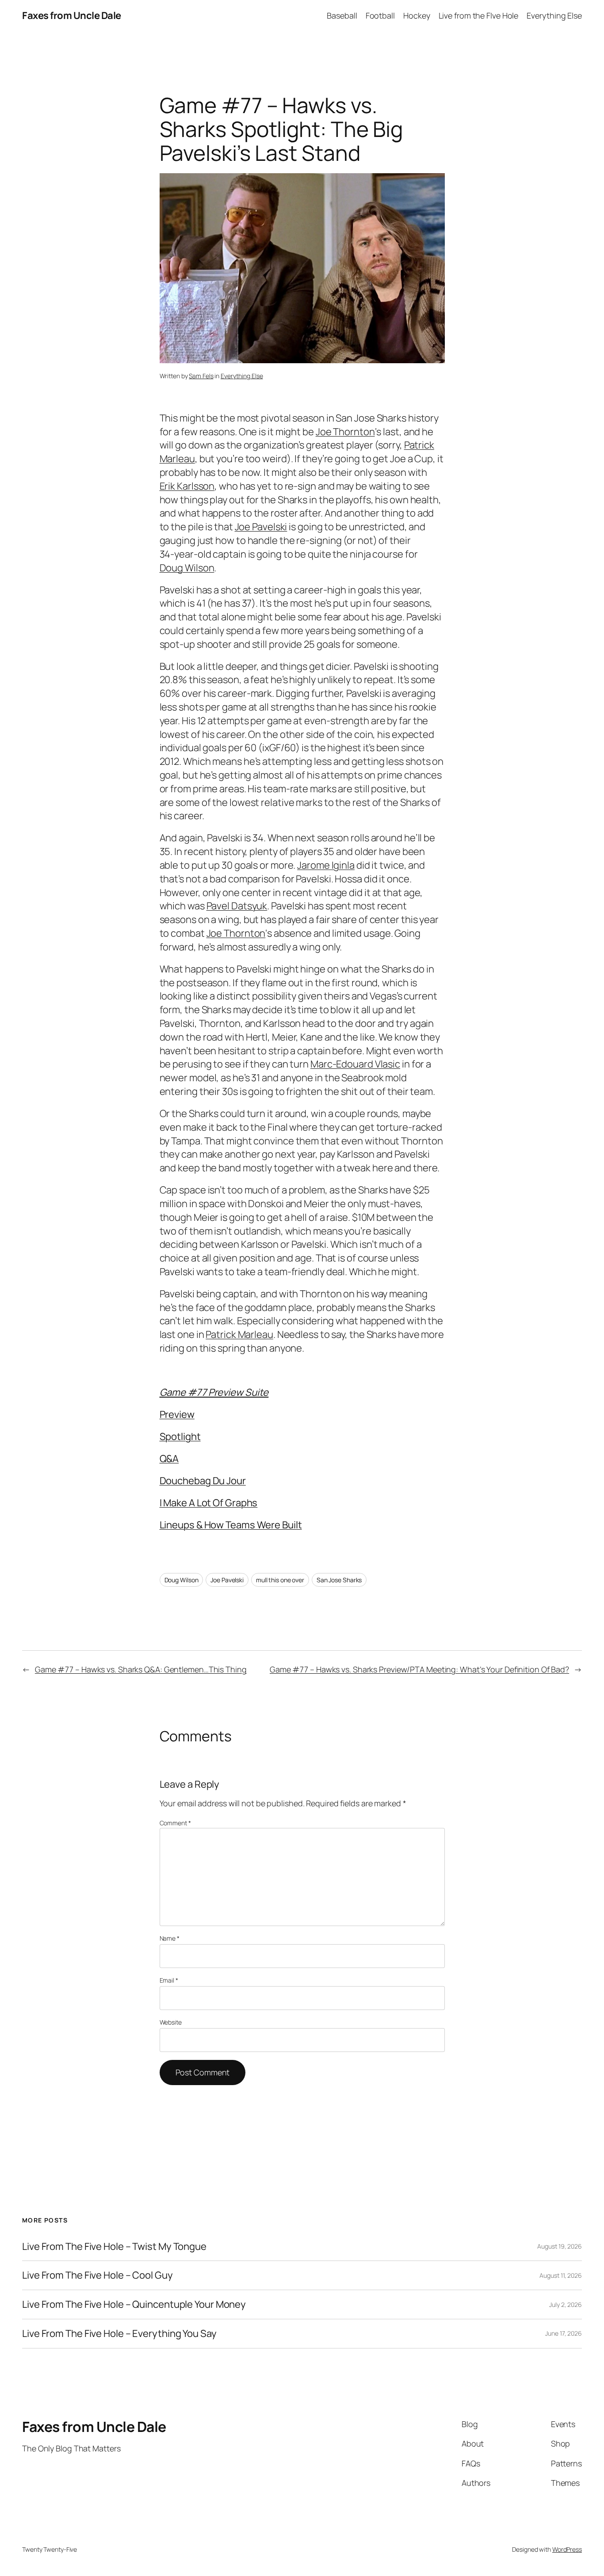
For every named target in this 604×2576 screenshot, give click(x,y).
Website (171, 2022)
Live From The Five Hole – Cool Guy (97, 2275)
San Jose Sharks (339, 1580)
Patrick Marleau (239, 1334)
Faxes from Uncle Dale (72, 15)
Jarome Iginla (326, 865)
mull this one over (280, 1580)
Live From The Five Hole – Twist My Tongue (114, 2247)
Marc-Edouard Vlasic (355, 1064)
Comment (175, 1823)
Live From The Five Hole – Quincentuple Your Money (134, 2304)
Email (169, 1980)
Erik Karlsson (187, 486)
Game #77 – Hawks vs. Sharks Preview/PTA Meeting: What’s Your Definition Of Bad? (419, 1669)
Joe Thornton (345, 432)
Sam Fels (201, 376)
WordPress (567, 2549)
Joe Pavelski (261, 527)
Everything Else (242, 376)
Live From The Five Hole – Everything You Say (119, 2334)
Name (170, 1938)
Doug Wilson (187, 568)
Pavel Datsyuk (237, 906)
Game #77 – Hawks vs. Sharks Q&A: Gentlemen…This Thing (141, 1669)
